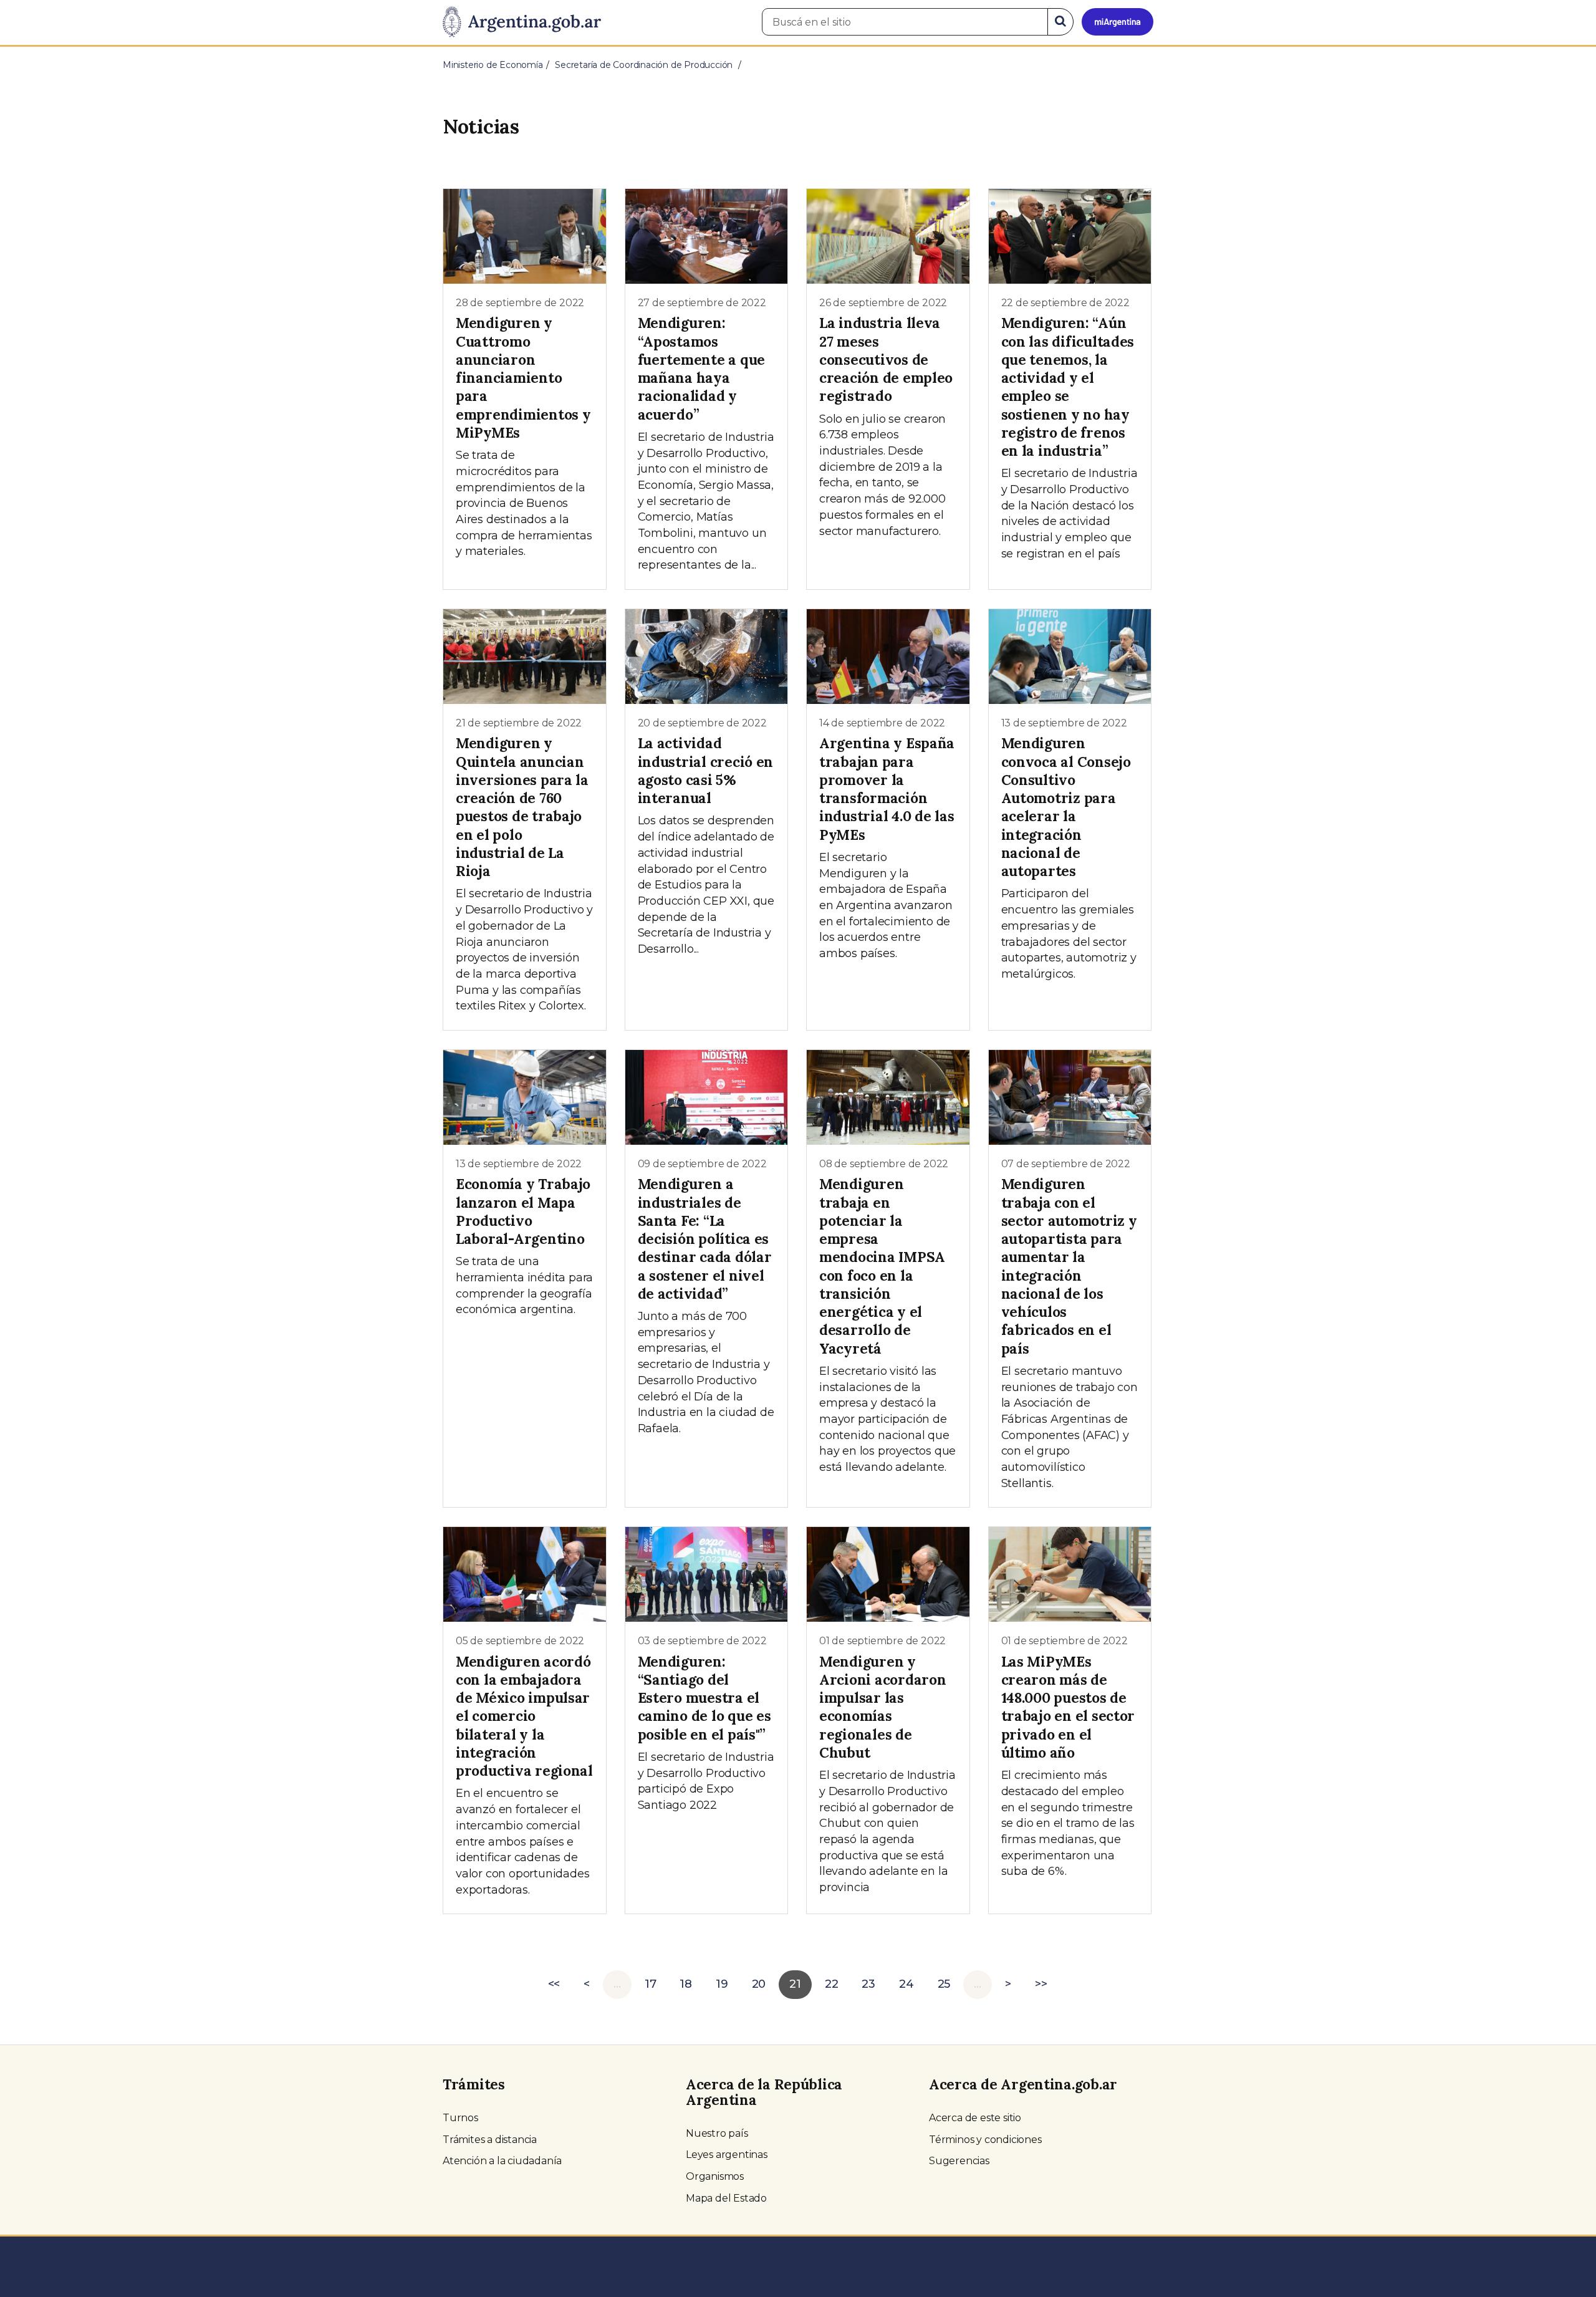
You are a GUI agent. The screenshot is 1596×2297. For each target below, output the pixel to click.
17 (651, 1984)
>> (1041, 1984)
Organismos (715, 2176)
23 (868, 1984)
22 (832, 1984)
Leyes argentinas (727, 2155)
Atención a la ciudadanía (502, 2161)
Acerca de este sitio (975, 2118)
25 (944, 1984)
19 (722, 1984)
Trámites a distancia (490, 2140)
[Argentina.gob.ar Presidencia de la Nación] (522, 22)
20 (759, 1984)
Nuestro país (717, 2133)
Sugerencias (959, 2161)
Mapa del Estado (726, 2198)
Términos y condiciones (985, 2140)
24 (906, 1984)
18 (686, 1984)
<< (554, 1984)
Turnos (460, 2118)
